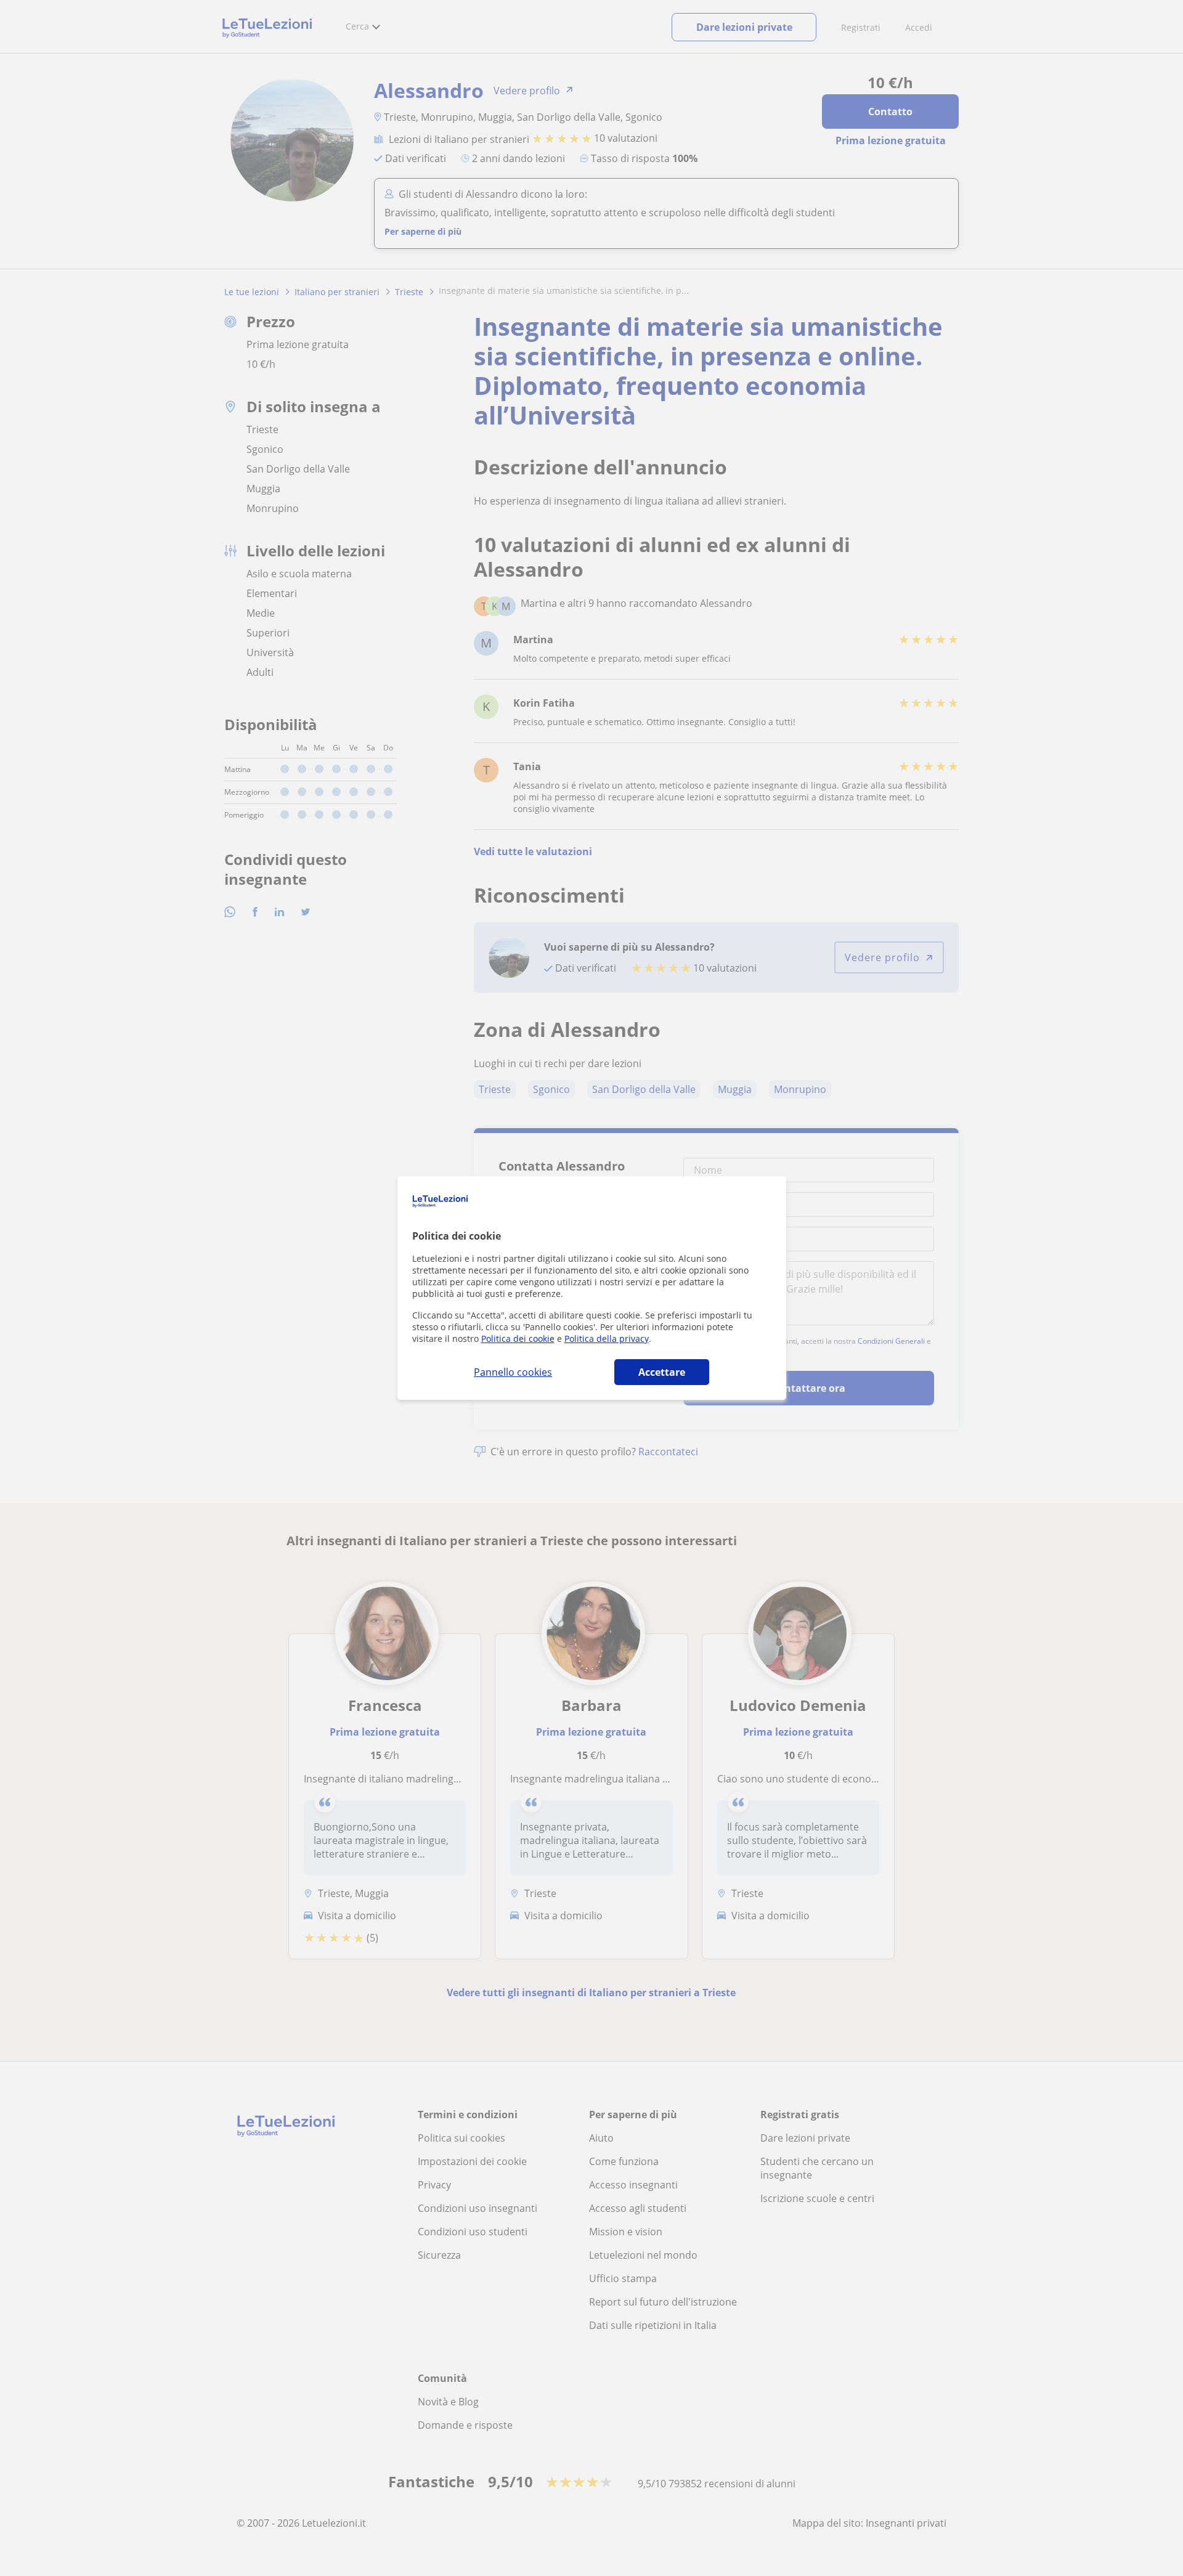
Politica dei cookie (518, 1339)
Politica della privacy (607, 1339)
